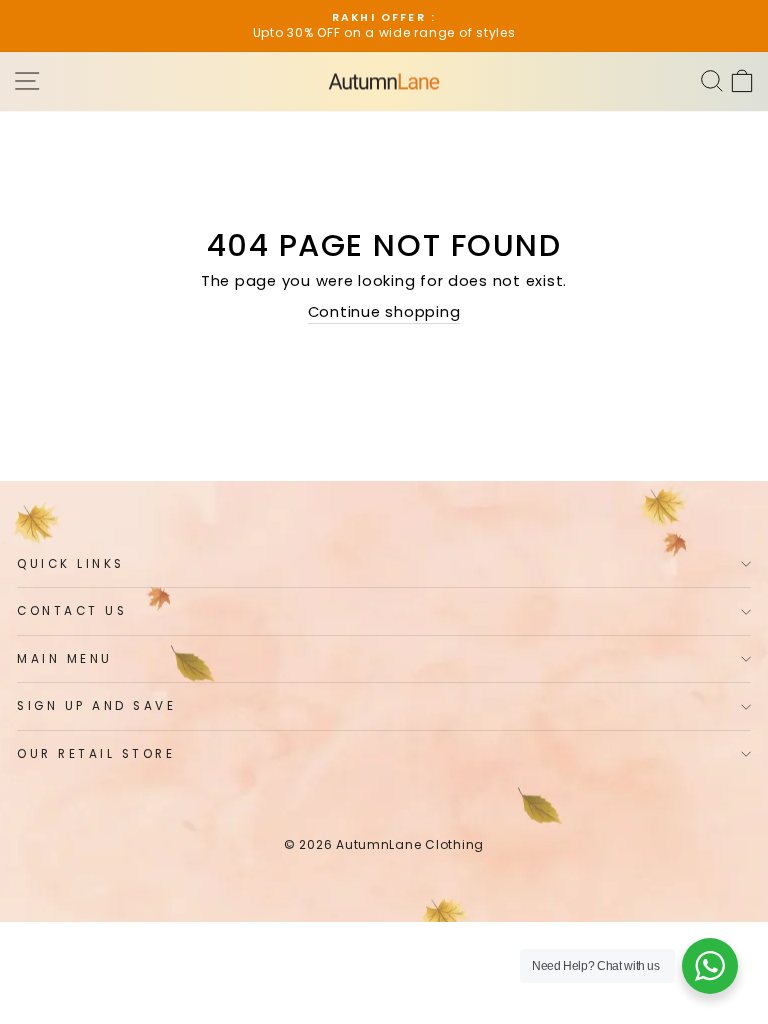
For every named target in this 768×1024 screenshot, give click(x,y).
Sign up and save (97, 706)
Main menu (65, 659)
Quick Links (71, 564)
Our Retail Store (96, 754)
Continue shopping (384, 312)
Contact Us (72, 611)
